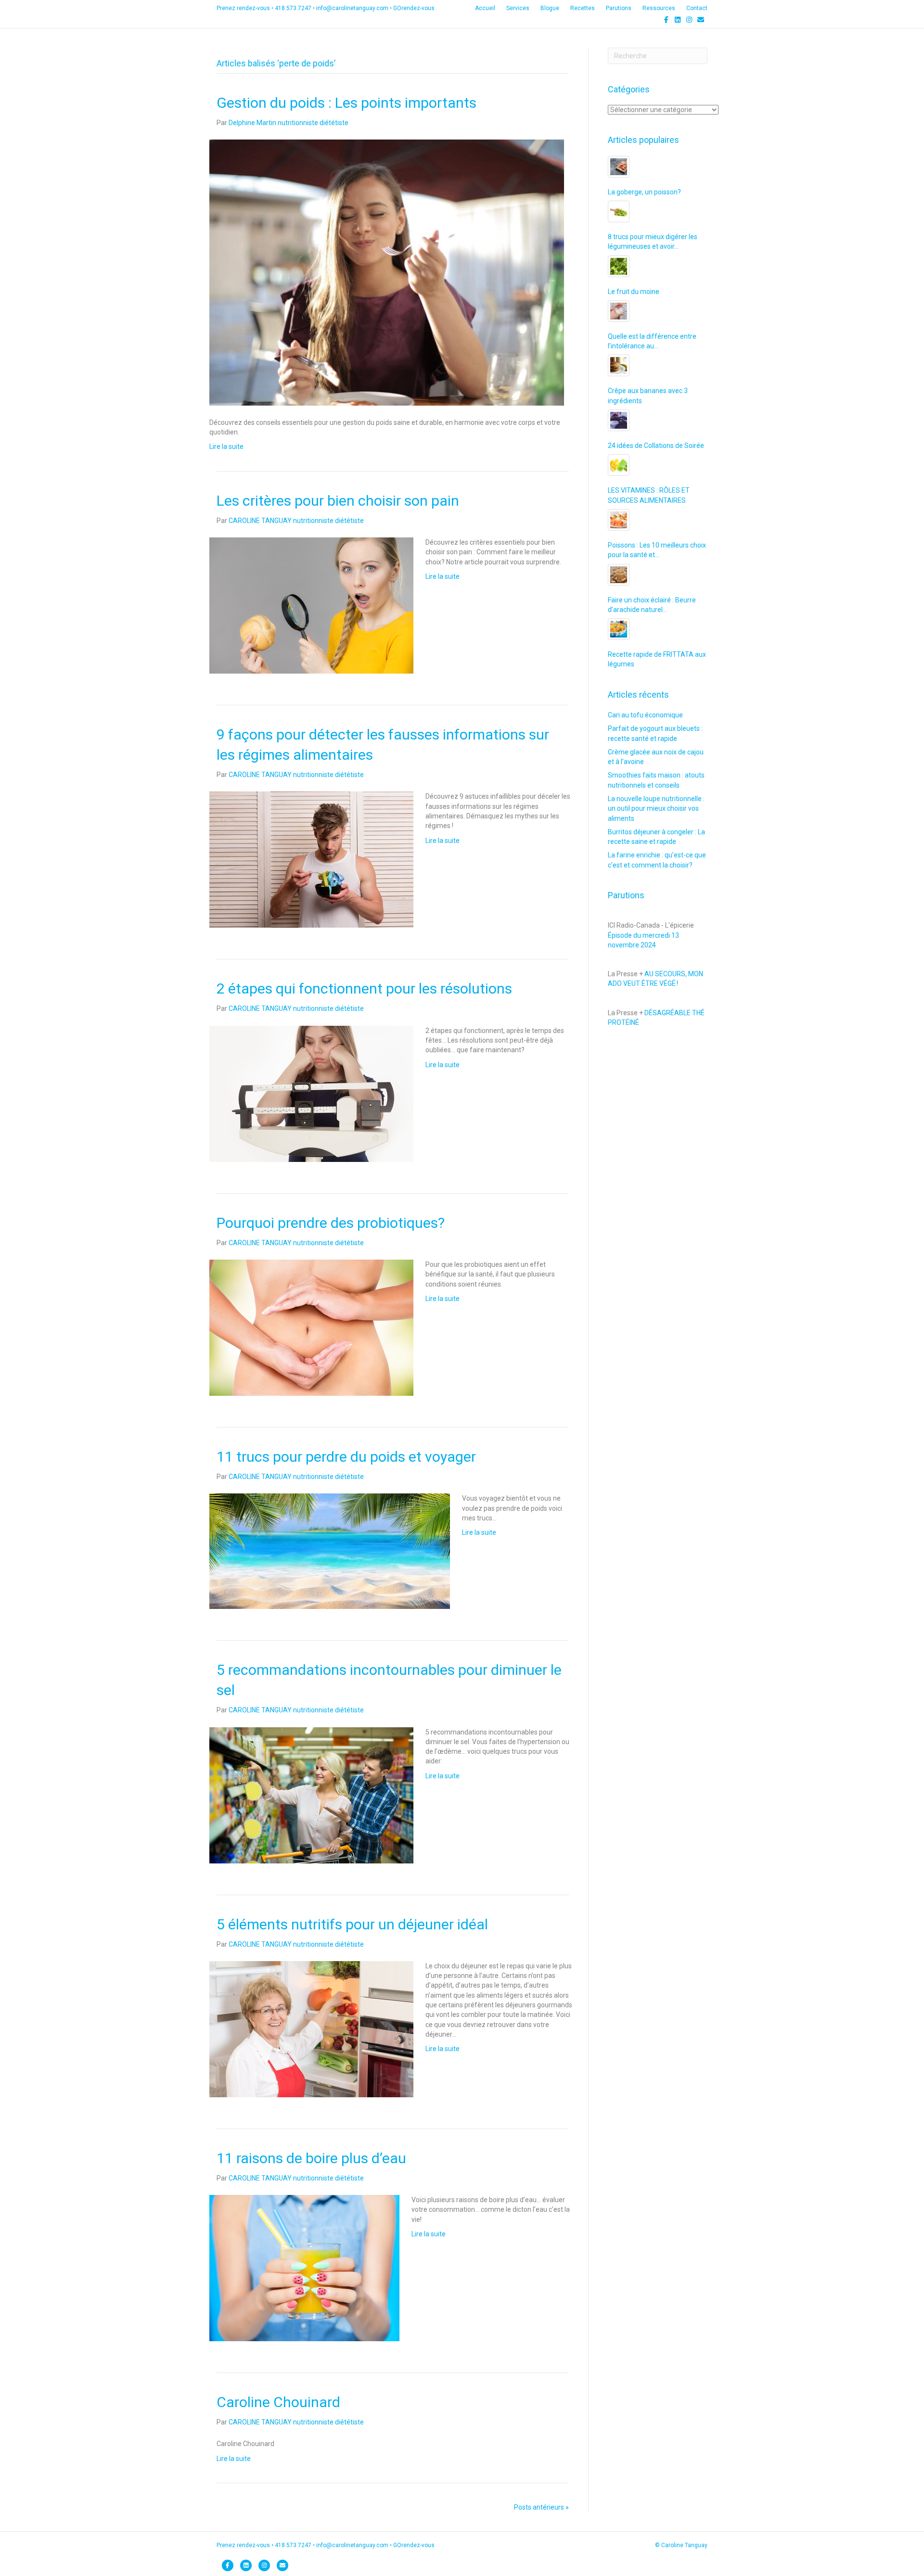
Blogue (550, 8)
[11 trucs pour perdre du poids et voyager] (330, 1551)
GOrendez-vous (414, 8)
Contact (697, 8)
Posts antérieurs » (541, 2507)
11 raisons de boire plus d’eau (311, 2158)
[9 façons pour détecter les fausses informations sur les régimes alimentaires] (311, 859)
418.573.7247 (293, 8)
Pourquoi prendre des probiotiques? (331, 1223)
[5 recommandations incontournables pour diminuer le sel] (311, 1795)
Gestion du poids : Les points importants (346, 103)
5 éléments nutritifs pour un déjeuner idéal (352, 1924)
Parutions (619, 8)
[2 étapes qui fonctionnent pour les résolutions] (311, 1093)
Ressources (659, 8)
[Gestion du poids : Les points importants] (387, 272)
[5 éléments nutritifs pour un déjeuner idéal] (311, 2028)
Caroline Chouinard (278, 2402)
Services (518, 8)
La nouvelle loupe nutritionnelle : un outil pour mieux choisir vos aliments (656, 809)
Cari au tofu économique (645, 715)
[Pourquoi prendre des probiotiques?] (311, 1327)
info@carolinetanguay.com (352, 8)
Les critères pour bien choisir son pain (338, 501)
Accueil (485, 8)
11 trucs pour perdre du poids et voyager (346, 1457)
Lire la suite (226, 446)
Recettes (583, 8)
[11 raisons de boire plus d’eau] (304, 2268)
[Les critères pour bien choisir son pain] (311, 605)
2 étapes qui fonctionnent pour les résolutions (364, 988)
